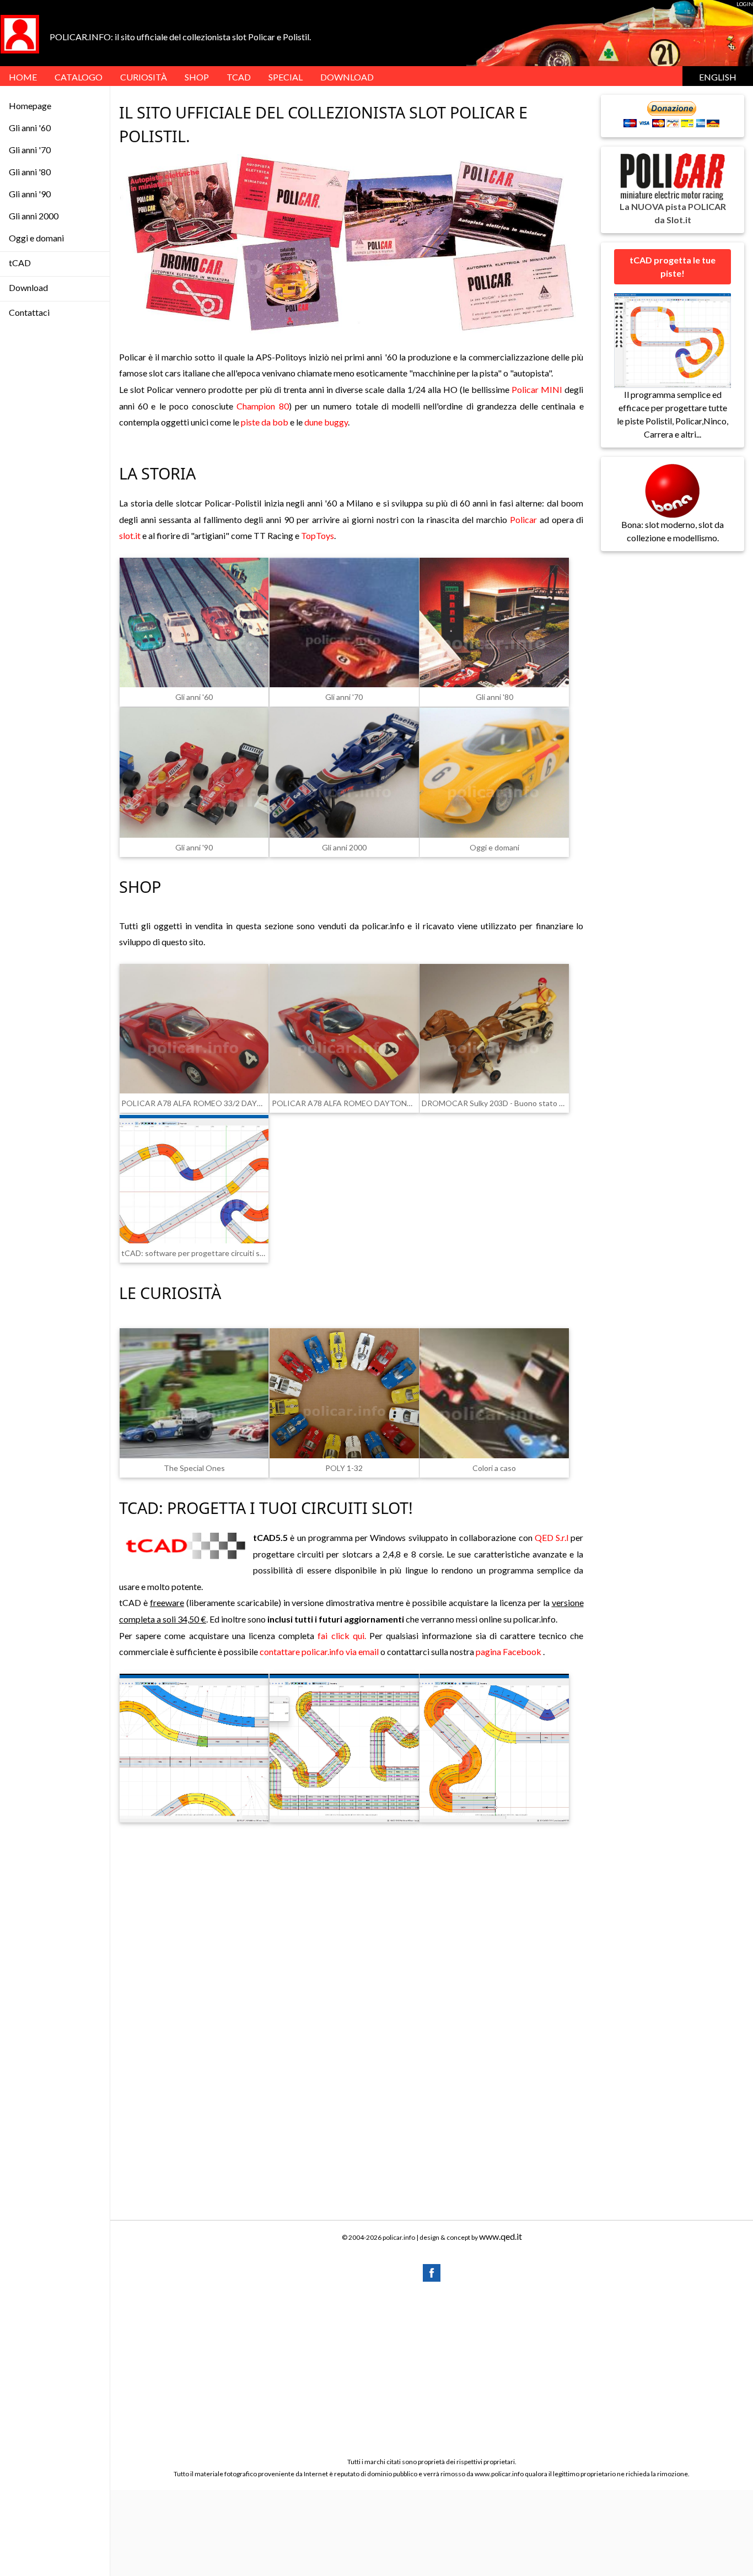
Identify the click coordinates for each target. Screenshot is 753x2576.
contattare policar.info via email (319, 1651)
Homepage (30, 106)
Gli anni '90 (30, 194)
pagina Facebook (509, 1651)
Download (28, 287)
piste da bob (265, 422)
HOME (23, 77)
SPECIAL (286, 77)
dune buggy (326, 422)
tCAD (239, 77)
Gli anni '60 (30, 128)
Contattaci (29, 312)
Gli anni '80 (30, 172)
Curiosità (144, 77)
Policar (523, 519)
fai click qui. (341, 1635)
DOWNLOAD (347, 77)
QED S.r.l (552, 1537)
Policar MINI (537, 389)
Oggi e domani (36, 238)
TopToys (318, 535)
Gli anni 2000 (34, 216)
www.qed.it (501, 2236)
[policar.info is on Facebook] (432, 2271)
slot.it (130, 535)
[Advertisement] (351, 1931)
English (718, 77)
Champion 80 (262, 406)
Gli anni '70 (30, 150)
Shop (197, 77)
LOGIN (745, 4)
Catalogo (79, 77)
